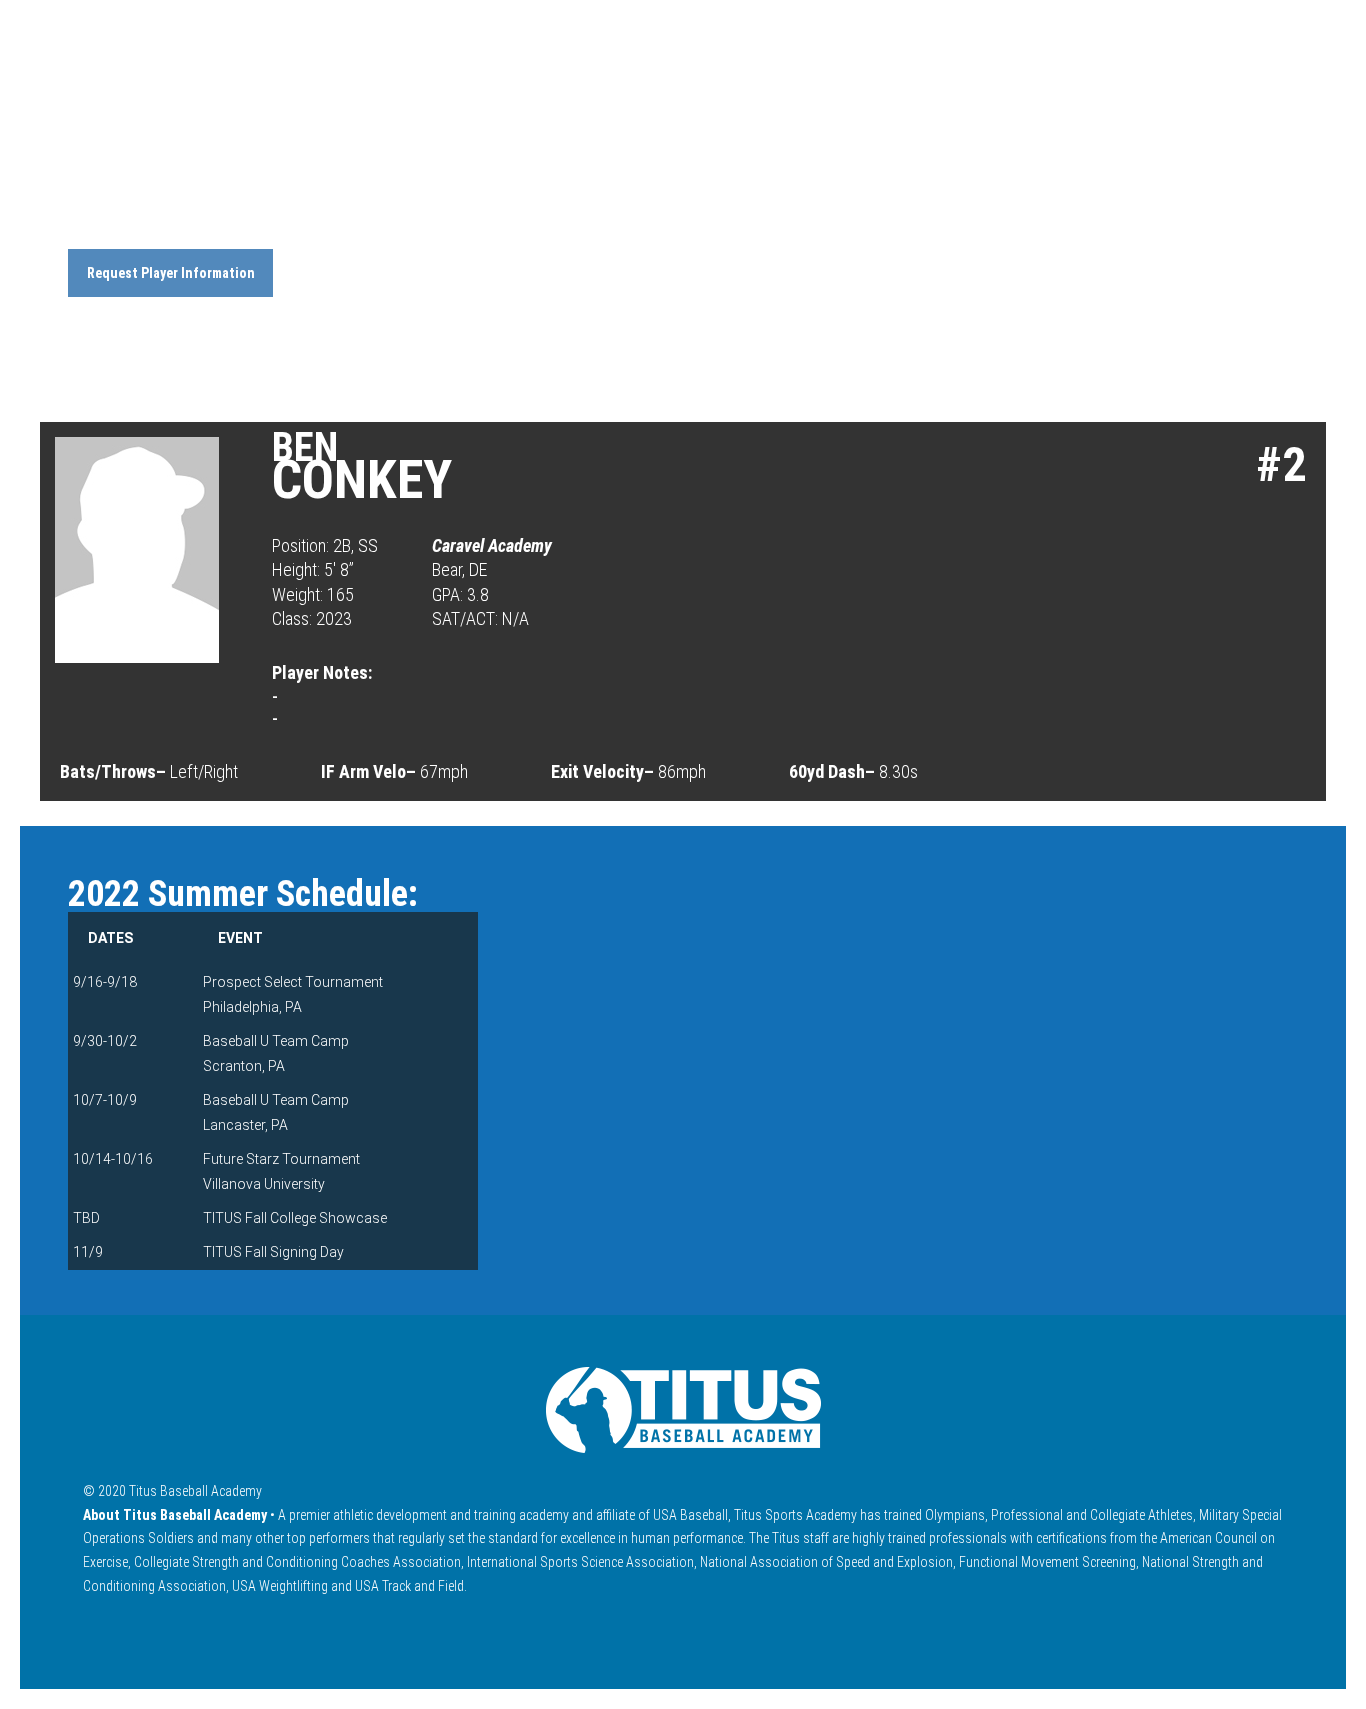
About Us (734, 92)
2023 (147, 221)
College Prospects (879, 92)
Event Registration (1074, 92)
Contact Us (1243, 92)
